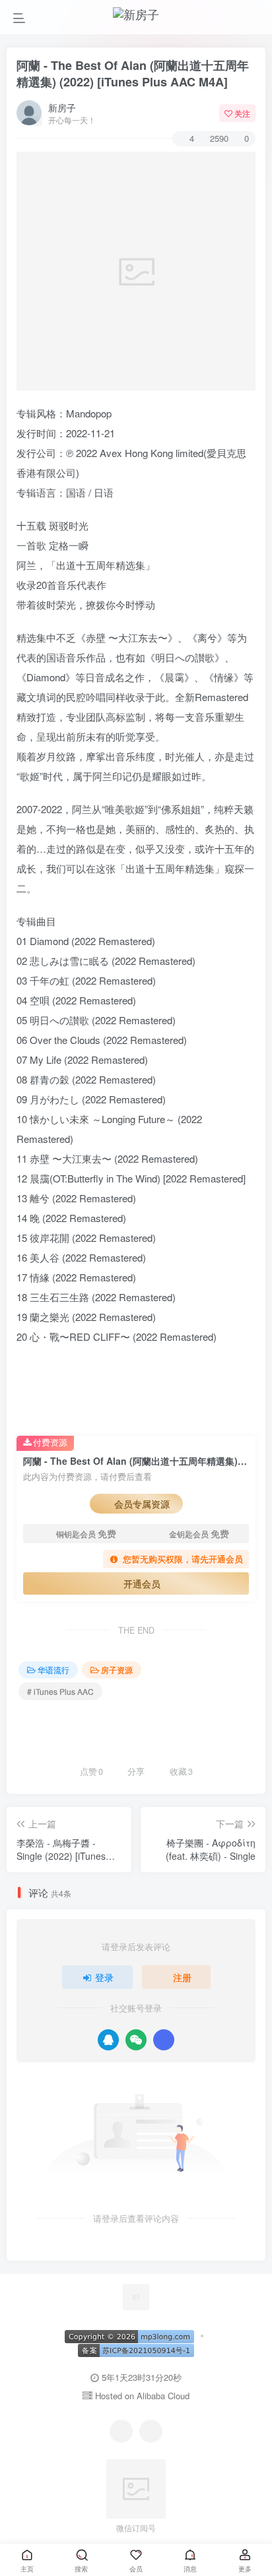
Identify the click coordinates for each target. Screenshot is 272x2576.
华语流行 (53, 1670)
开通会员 (142, 1583)
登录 (104, 1977)
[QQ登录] (108, 2040)
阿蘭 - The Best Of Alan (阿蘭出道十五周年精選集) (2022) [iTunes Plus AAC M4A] (133, 74)
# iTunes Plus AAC (60, 1691)
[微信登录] (136, 2040)
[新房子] (136, 2295)
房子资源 (117, 1670)
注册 (182, 1977)
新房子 (62, 107)
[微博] (151, 2431)
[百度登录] (164, 2040)
